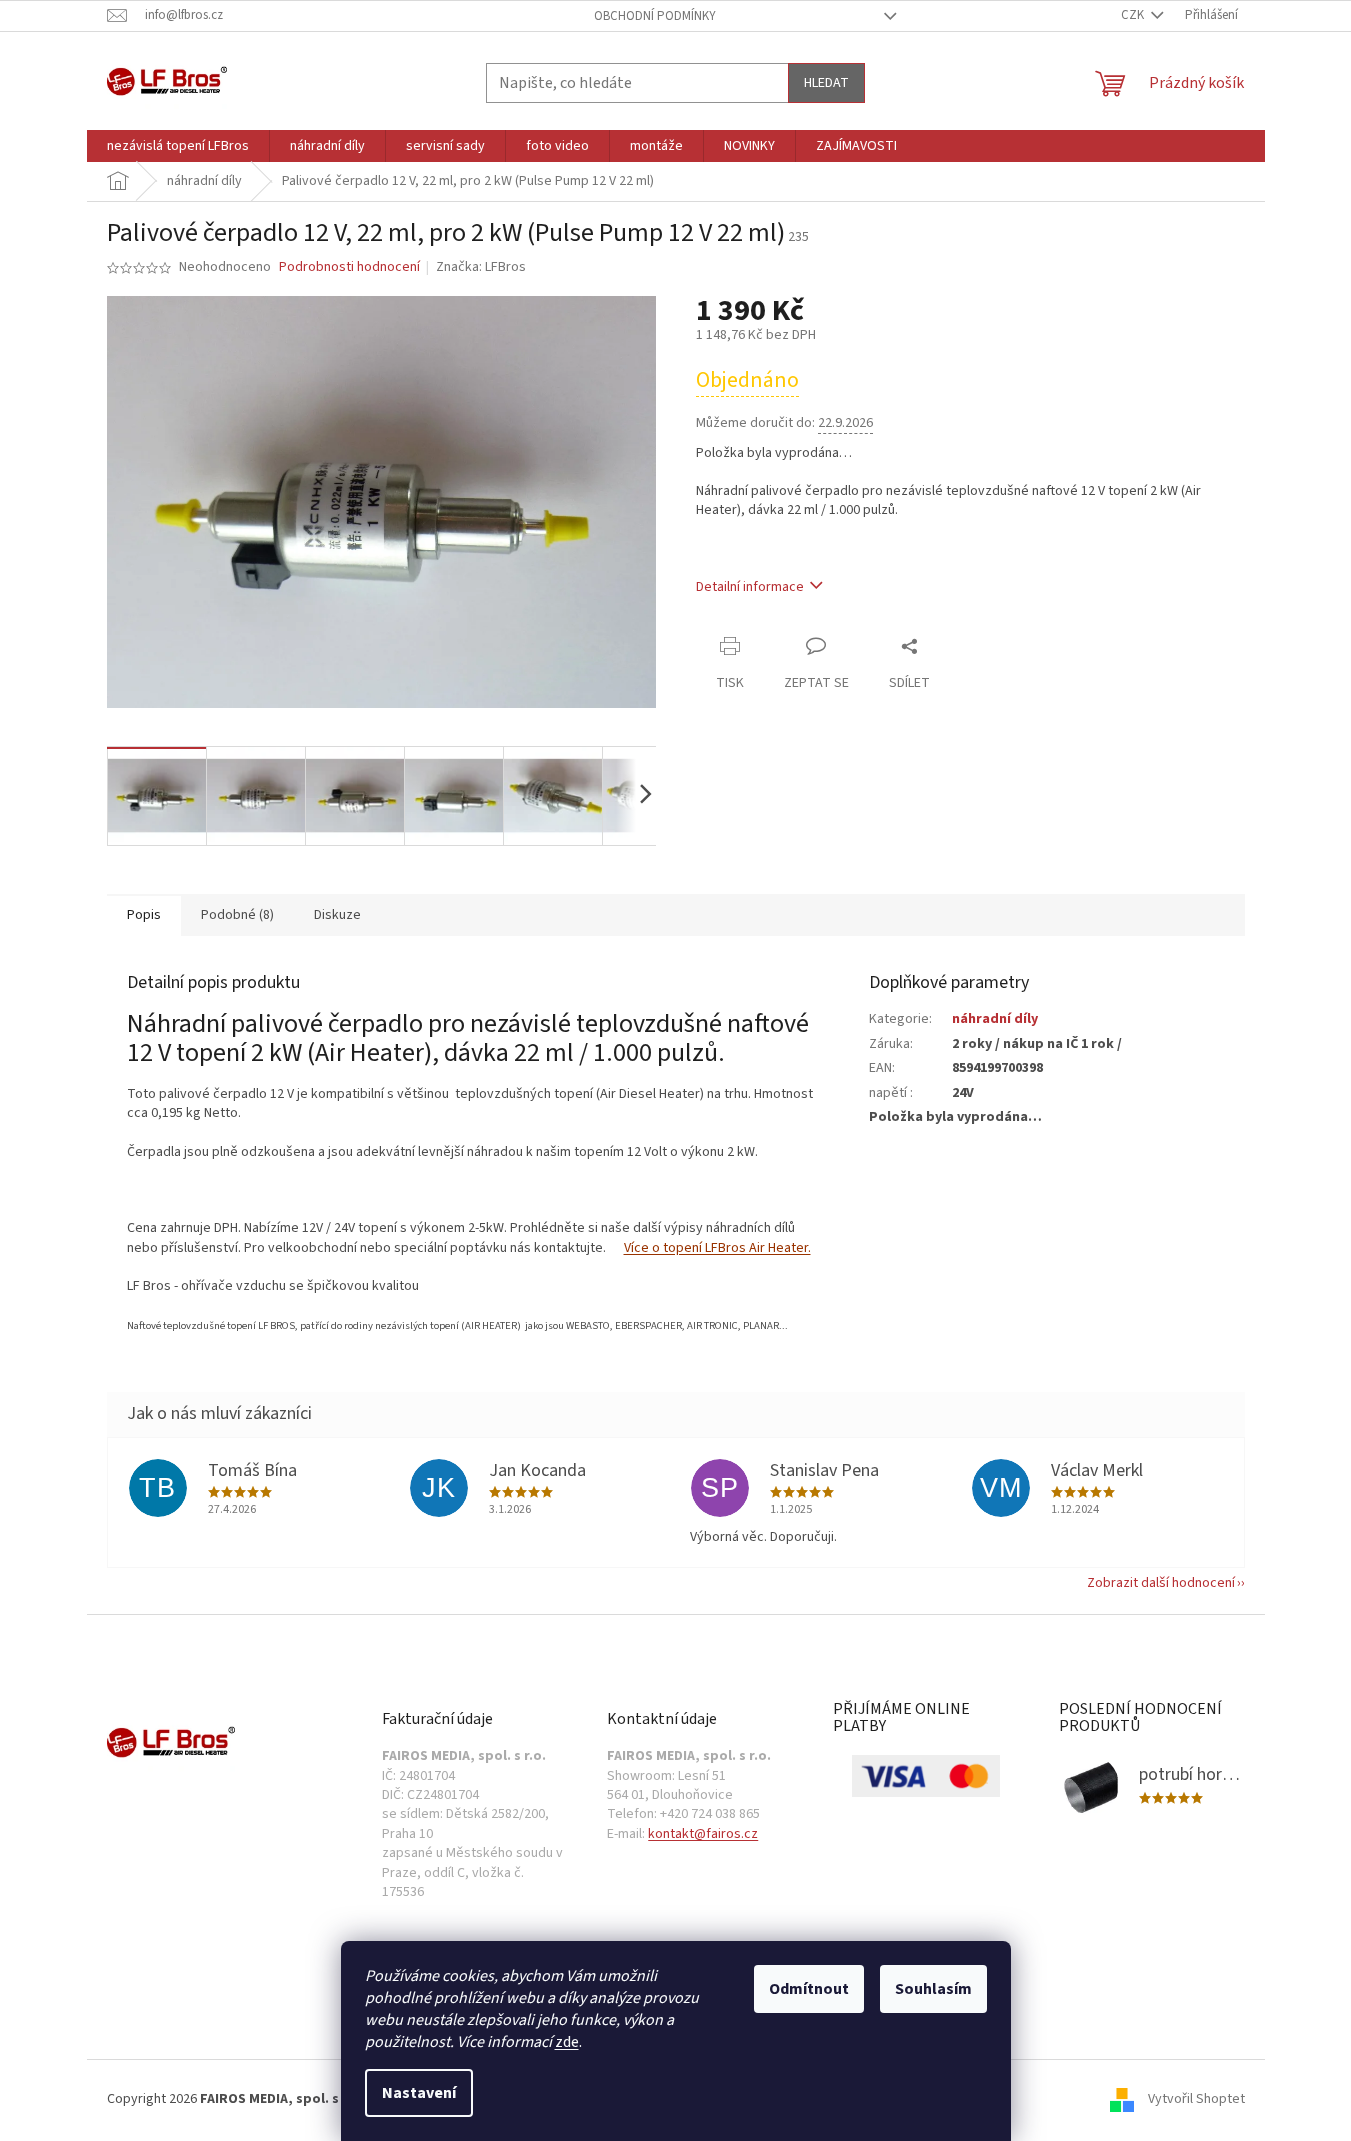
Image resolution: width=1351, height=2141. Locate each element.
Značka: (481, 267)
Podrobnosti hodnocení (349, 267)
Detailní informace (750, 587)
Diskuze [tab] (337, 915)
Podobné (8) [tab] (237, 915)
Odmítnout (809, 1989)
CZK (1134, 15)
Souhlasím (933, 1989)
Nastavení (419, 2093)
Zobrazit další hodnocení (1161, 1583)
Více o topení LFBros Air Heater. (717, 1248)
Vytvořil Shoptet (1196, 2100)
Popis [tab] (144, 915)
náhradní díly (995, 1019)
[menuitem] (178, 146)
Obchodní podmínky (655, 16)
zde (567, 2042)
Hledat (826, 83)
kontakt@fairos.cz (703, 1834)
